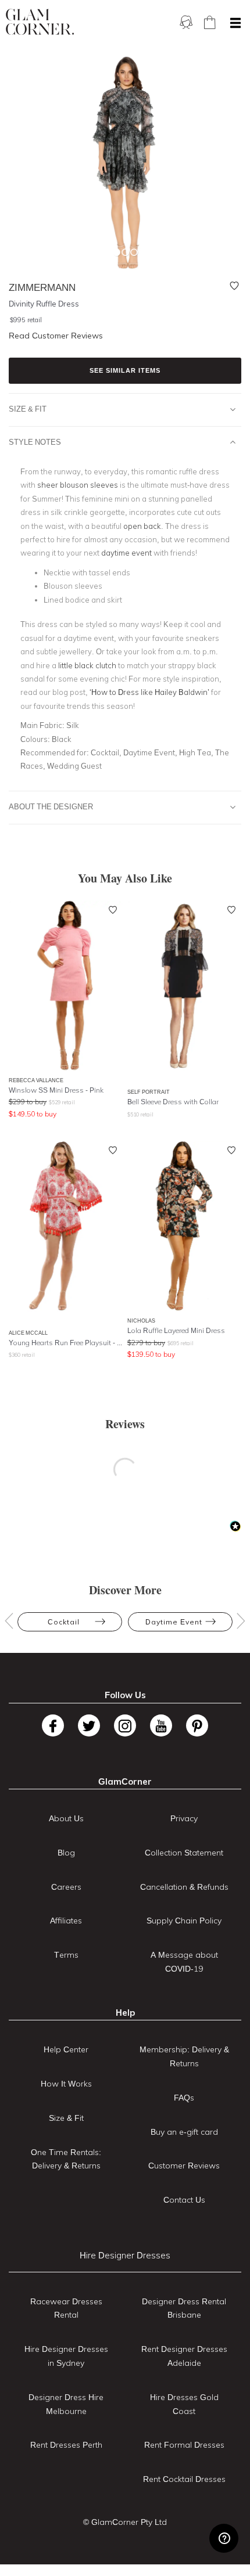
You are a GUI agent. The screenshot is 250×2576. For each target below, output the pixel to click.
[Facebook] (53, 1725)
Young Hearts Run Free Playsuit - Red (66, 1343)
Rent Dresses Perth (66, 2445)
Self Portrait (149, 1092)
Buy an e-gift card (184, 2132)
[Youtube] (161, 1725)
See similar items (125, 370)
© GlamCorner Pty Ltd (125, 2522)
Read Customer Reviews (56, 336)
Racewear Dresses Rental (66, 2308)
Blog (66, 1853)
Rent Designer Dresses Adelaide (184, 2356)
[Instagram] (125, 1725)
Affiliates (66, 1921)
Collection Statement (184, 1853)
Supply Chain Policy (184, 1921)
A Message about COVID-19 (184, 1962)
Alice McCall (28, 1333)
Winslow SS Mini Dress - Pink (56, 1090)
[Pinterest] (197, 1725)
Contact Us (184, 2200)
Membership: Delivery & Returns (184, 2056)
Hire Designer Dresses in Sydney (66, 2356)
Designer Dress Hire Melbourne (66, 2404)
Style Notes (35, 442)
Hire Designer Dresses (125, 2255)
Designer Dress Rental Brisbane (184, 2308)
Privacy (184, 1818)
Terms (66, 1955)
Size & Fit (28, 409)
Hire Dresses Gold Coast (184, 2404)
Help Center (66, 2049)
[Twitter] (89, 1725)
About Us (66, 1818)
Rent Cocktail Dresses (184, 2479)
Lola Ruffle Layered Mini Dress (176, 1330)
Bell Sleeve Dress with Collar (173, 1102)
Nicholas (141, 1321)
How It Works (66, 2084)
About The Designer (51, 806)
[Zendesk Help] (224, 2538)
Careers (66, 1887)
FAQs (184, 2098)
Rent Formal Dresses (184, 2445)
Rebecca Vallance (36, 1080)
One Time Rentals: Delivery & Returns (66, 2159)
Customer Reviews (184, 2166)
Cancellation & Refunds (184, 1887)
